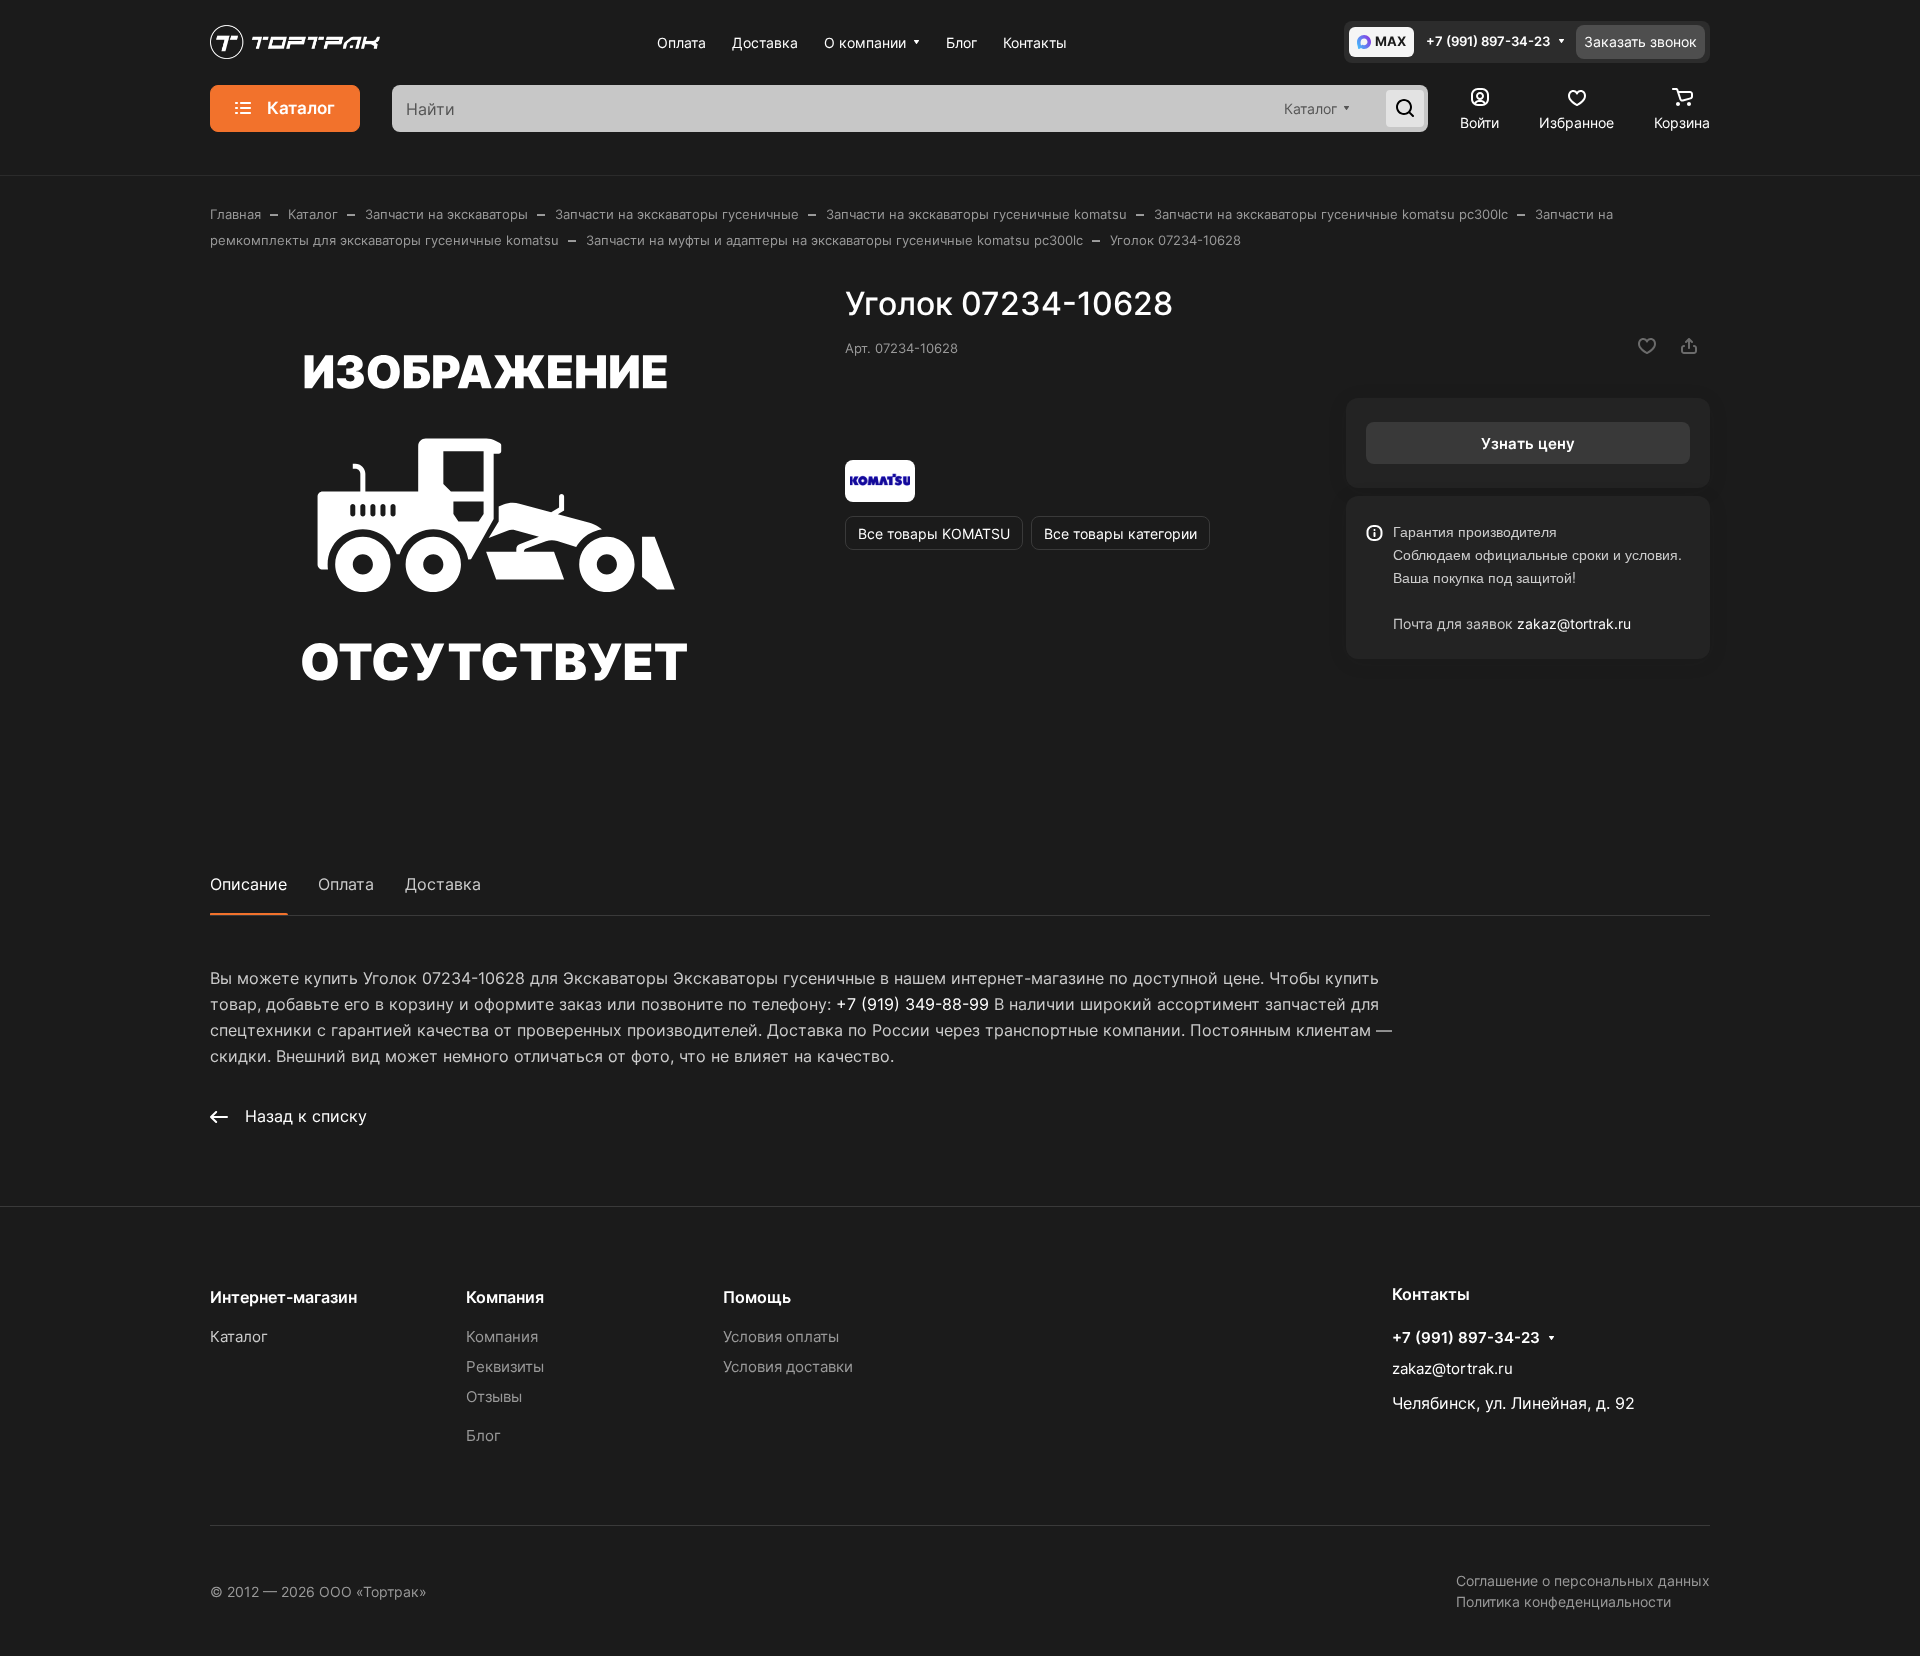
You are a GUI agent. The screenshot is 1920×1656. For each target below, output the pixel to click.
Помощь (757, 1297)
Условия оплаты (781, 1336)
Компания (505, 1297)
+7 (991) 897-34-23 (1488, 41)
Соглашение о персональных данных (1583, 1580)
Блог (483, 1435)
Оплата (346, 884)
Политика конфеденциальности (1563, 1601)
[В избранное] (1647, 346)
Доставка (443, 884)
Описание (248, 884)
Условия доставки (788, 1366)
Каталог (239, 1336)
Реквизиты (505, 1366)
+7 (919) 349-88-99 (912, 1004)
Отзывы (494, 1396)
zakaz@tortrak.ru (1574, 623)
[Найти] (1405, 109)
